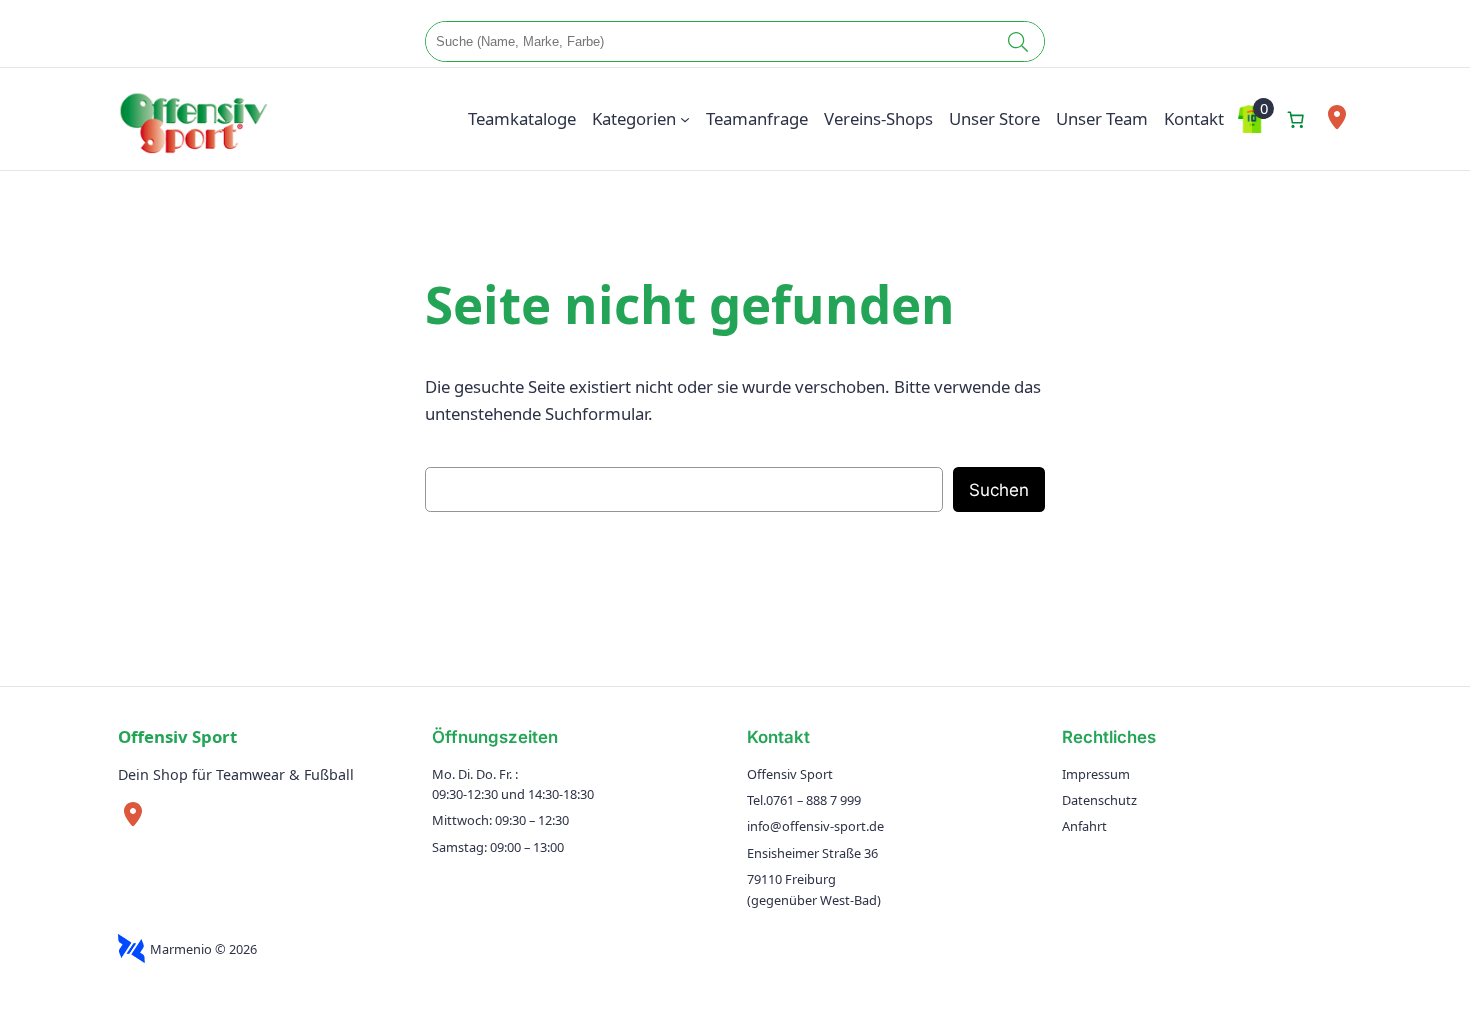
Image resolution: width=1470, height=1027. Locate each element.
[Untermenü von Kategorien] (685, 119)
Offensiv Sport (177, 736)
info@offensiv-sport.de (815, 826)
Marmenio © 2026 (203, 949)
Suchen (999, 490)
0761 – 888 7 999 (813, 800)
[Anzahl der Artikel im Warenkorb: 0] (1295, 119)
